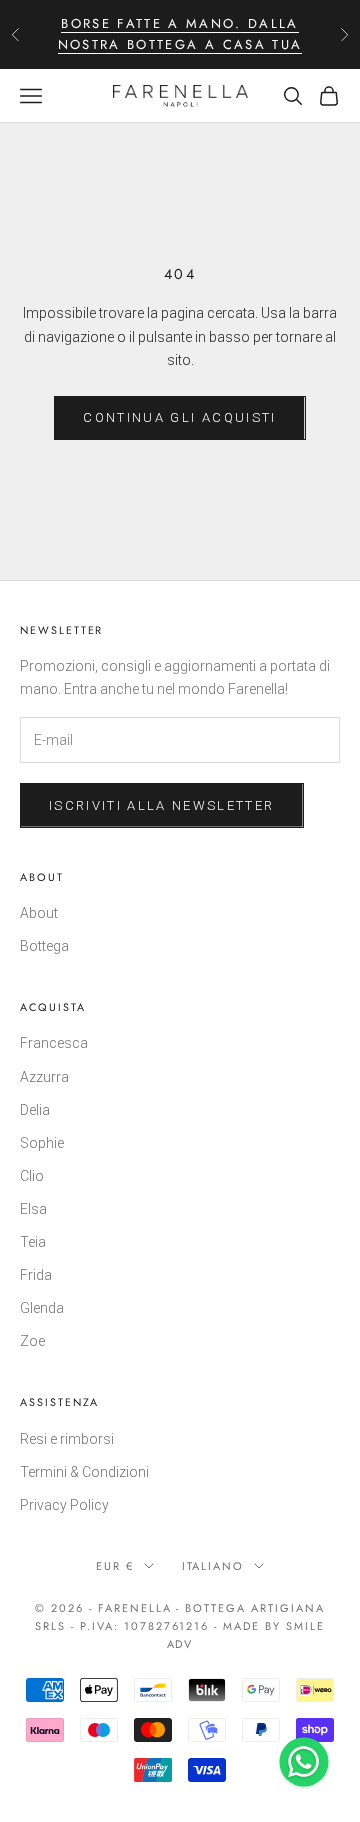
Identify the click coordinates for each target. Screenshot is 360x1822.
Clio (32, 1176)
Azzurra (44, 1077)
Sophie (42, 1143)
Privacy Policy (64, 1505)
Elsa (33, 1209)
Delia (35, 1110)
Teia (33, 1242)
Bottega (44, 946)
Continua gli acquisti (179, 417)
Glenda (42, 1308)
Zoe (32, 1341)
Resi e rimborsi (67, 1439)
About (39, 913)
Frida (36, 1275)
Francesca (54, 1043)
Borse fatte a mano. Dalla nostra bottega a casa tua (180, 34)
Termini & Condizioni (84, 1472)
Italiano (213, 1566)
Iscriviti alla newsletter (162, 805)
